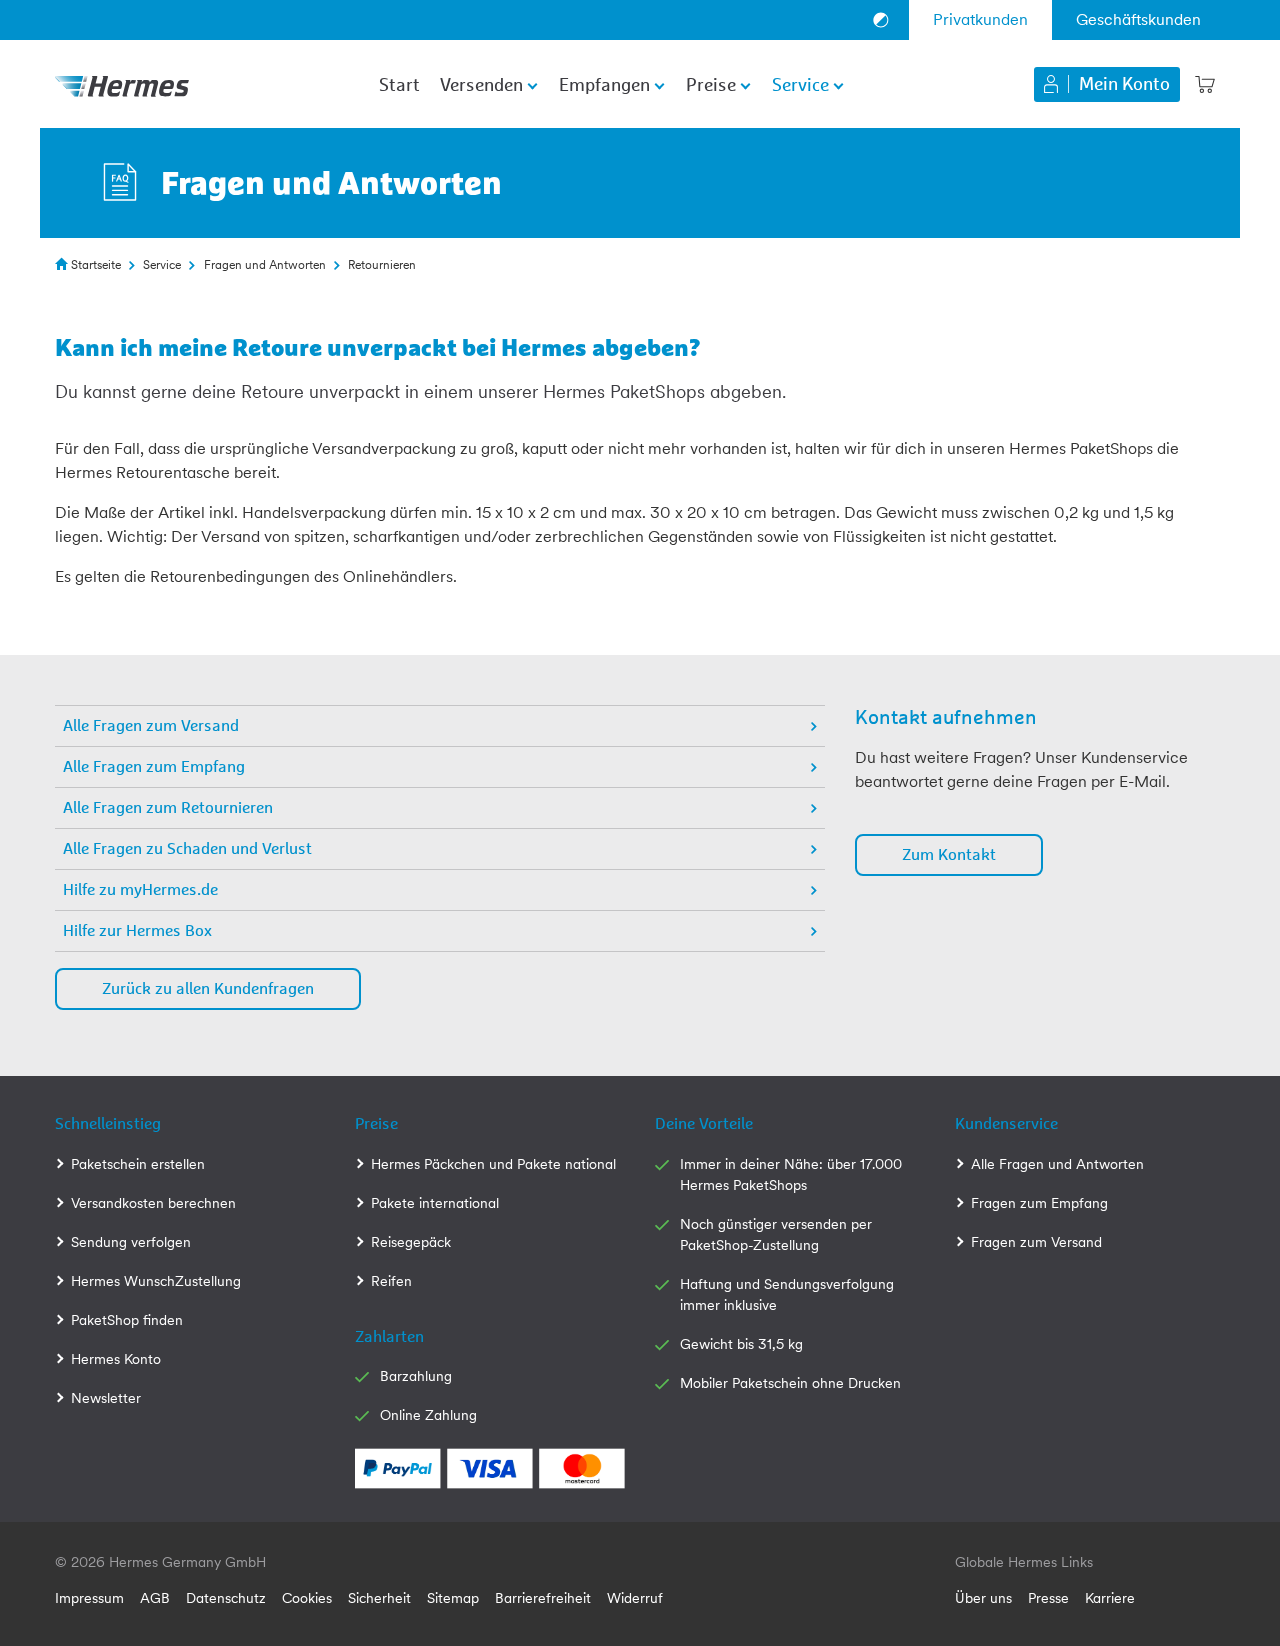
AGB (155, 1598)
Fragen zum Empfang (1039, 1203)
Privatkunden (980, 19)
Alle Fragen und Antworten (1057, 1164)
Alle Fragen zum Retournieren (168, 808)
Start (399, 86)
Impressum (89, 1598)
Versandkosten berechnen (153, 1203)
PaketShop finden (127, 1320)
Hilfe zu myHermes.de (140, 890)
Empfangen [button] (604, 86)
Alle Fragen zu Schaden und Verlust (187, 849)
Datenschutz (226, 1598)
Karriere (1110, 1598)
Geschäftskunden (1138, 19)
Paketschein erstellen (138, 1164)
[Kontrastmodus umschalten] (881, 20)
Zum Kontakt (949, 855)
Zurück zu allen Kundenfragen (208, 989)
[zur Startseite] (122, 84)
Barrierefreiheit (543, 1598)
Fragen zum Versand (1036, 1242)
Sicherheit (379, 1598)
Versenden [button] (481, 86)
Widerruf (635, 1598)
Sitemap (453, 1598)
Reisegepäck (411, 1242)
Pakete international (435, 1203)
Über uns (983, 1598)
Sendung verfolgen (131, 1242)
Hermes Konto (116, 1359)
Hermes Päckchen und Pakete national (493, 1164)
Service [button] (800, 86)
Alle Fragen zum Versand (151, 726)
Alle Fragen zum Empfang (154, 767)
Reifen (391, 1281)
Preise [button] (711, 86)
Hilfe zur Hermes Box (137, 931)
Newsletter (106, 1398)
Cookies (307, 1598)
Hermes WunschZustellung (156, 1281)
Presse (1048, 1598)
